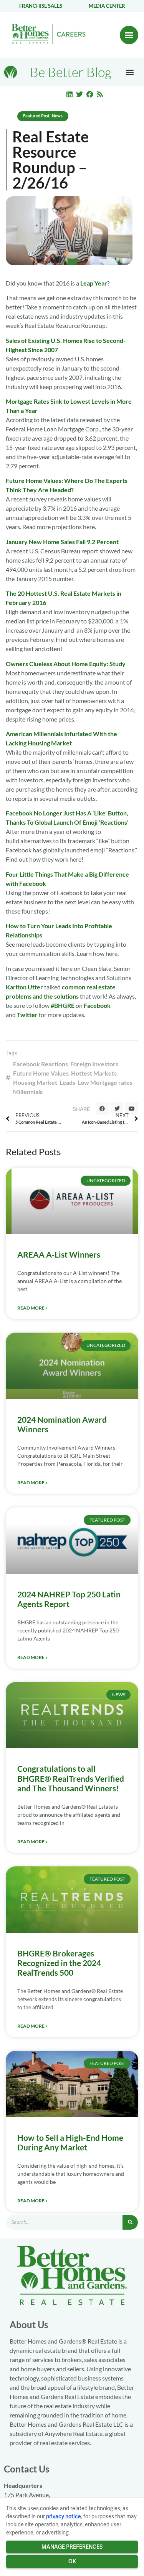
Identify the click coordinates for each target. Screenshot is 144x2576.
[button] (129, 35)
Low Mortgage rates (105, 1082)
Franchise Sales (41, 6)
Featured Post (36, 116)
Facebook (97, 1005)
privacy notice (64, 2516)
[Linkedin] (70, 94)
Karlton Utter (24, 987)
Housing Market (35, 1082)
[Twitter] (79, 94)
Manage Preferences (72, 2547)
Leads (67, 1082)
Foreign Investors (94, 1064)
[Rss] (100, 94)
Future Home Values (41, 1073)
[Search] (130, 2222)
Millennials (28, 1092)
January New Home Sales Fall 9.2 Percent (62, 542)
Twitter (27, 1015)
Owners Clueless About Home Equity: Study (66, 664)
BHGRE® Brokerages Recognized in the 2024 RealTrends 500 (59, 1963)
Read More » (32, 1308)
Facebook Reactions (41, 1064)
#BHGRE (63, 1005)
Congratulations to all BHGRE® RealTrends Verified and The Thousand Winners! (71, 1778)
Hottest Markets (94, 1073)
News (57, 116)
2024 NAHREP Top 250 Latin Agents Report (69, 1599)
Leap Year (94, 283)
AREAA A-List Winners (59, 1254)
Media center (107, 6)
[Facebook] (90, 94)
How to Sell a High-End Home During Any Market (70, 2142)
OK (72, 2561)
